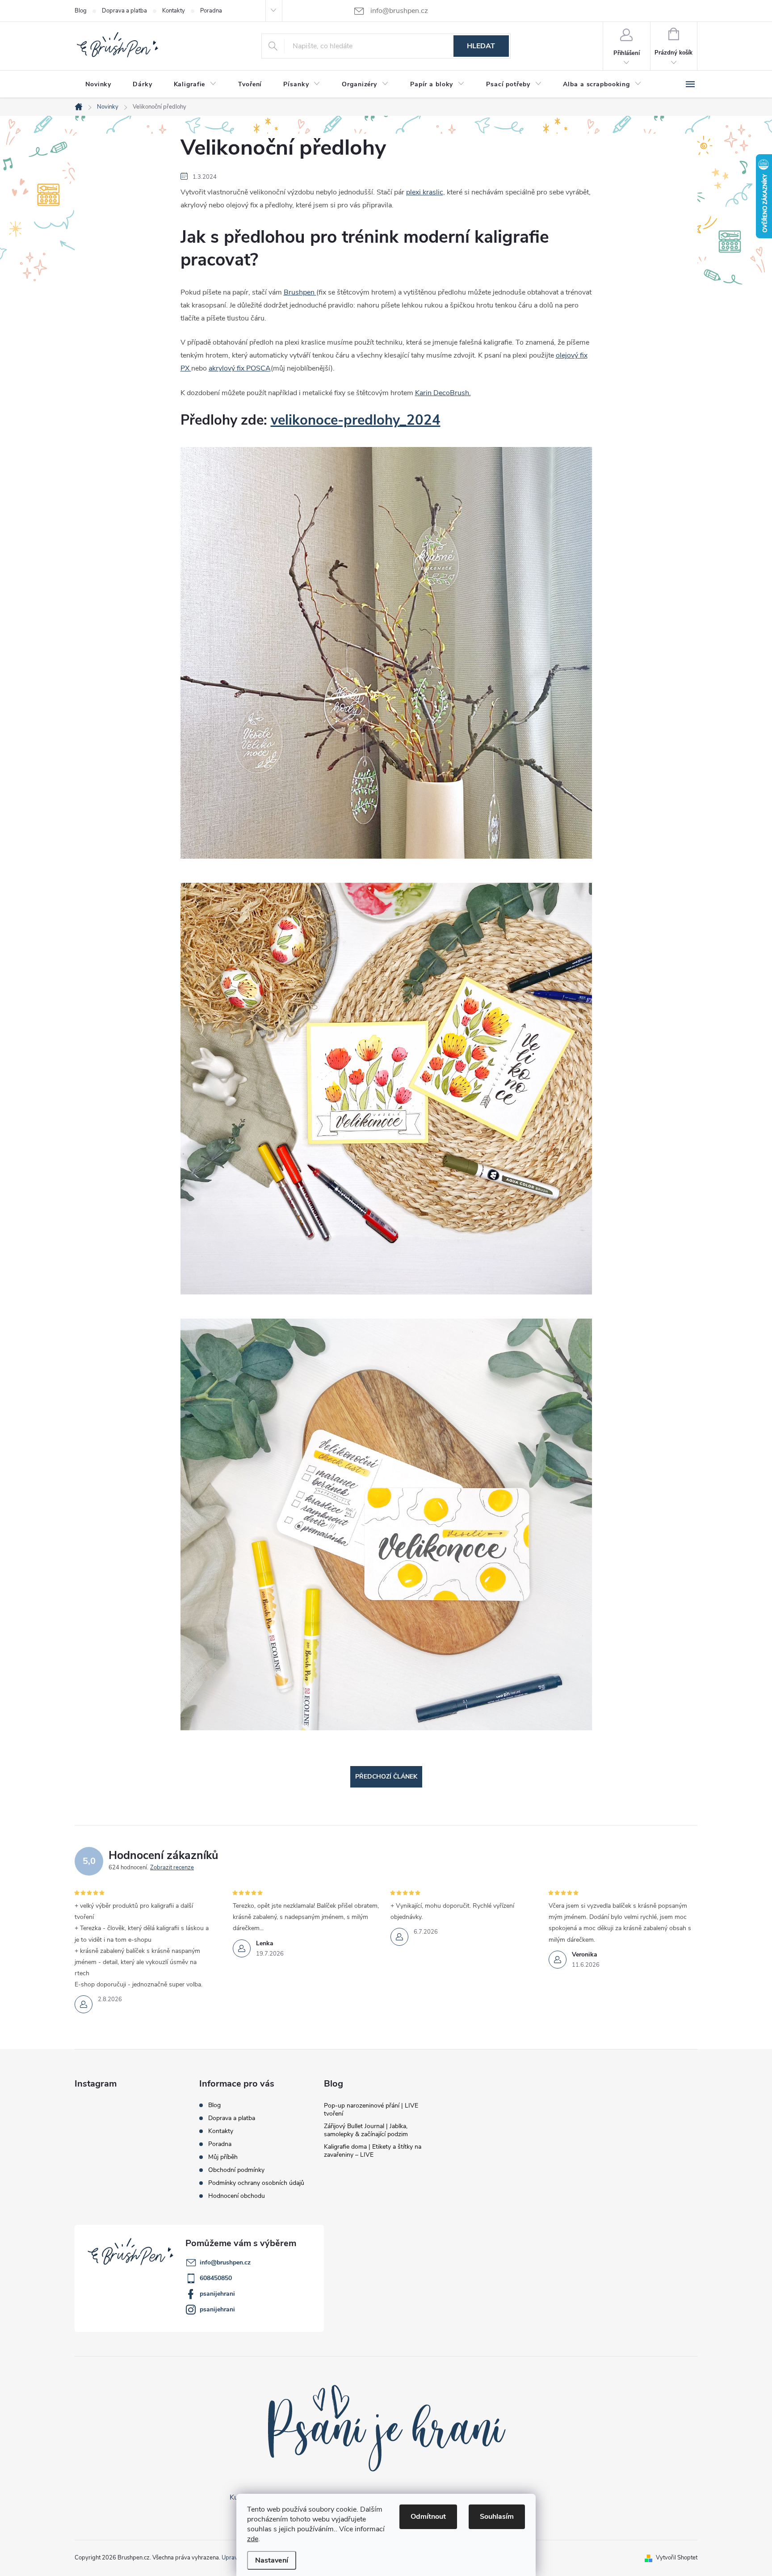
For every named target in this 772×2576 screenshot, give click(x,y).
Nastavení (272, 2560)
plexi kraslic (425, 192)
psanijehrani (217, 2294)
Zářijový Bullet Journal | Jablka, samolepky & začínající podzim (366, 2130)
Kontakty (174, 11)
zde (253, 2539)
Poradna (211, 11)
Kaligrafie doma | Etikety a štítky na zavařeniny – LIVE (373, 2151)
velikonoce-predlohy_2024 (356, 420)
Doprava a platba (124, 11)
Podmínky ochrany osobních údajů (256, 2183)
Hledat (481, 46)
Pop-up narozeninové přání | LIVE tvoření (371, 2110)
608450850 (216, 2278)
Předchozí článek (386, 1777)
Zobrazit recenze (172, 1868)
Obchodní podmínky (236, 2170)
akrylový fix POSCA (240, 368)
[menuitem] (98, 84)
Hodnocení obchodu (237, 2196)
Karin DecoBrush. (443, 393)
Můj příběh (223, 2157)
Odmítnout (428, 2517)
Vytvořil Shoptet (677, 2558)
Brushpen (300, 292)
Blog (81, 11)
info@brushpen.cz (225, 2262)
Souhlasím (497, 2517)
